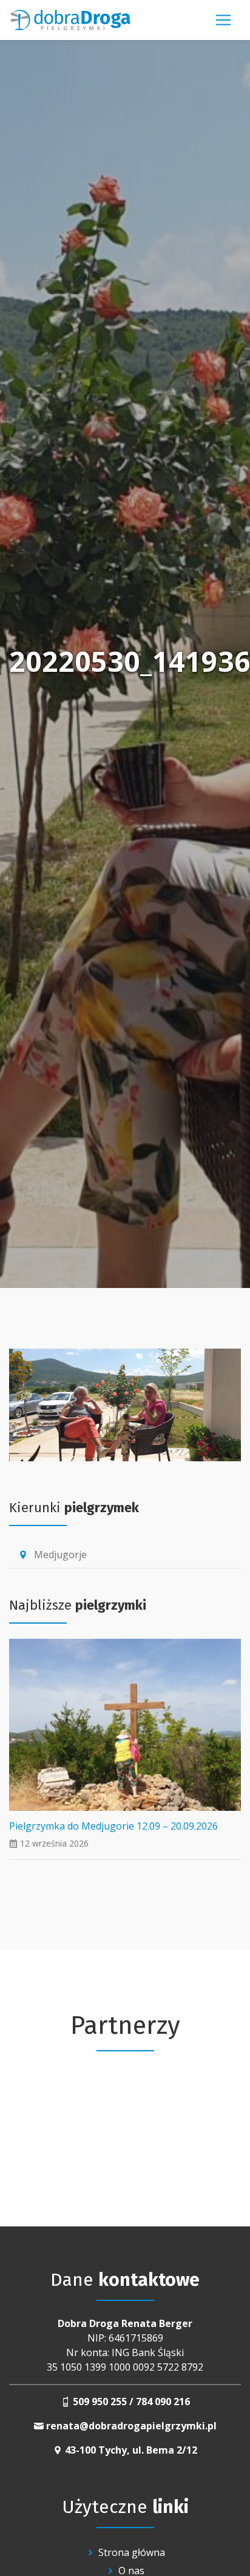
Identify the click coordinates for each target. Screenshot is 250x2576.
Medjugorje (52, 1555)
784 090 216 (163, 2402)
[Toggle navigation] (223, 20)
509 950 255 (100, 2402)
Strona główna (132, 2552)
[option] (125, 2114)
